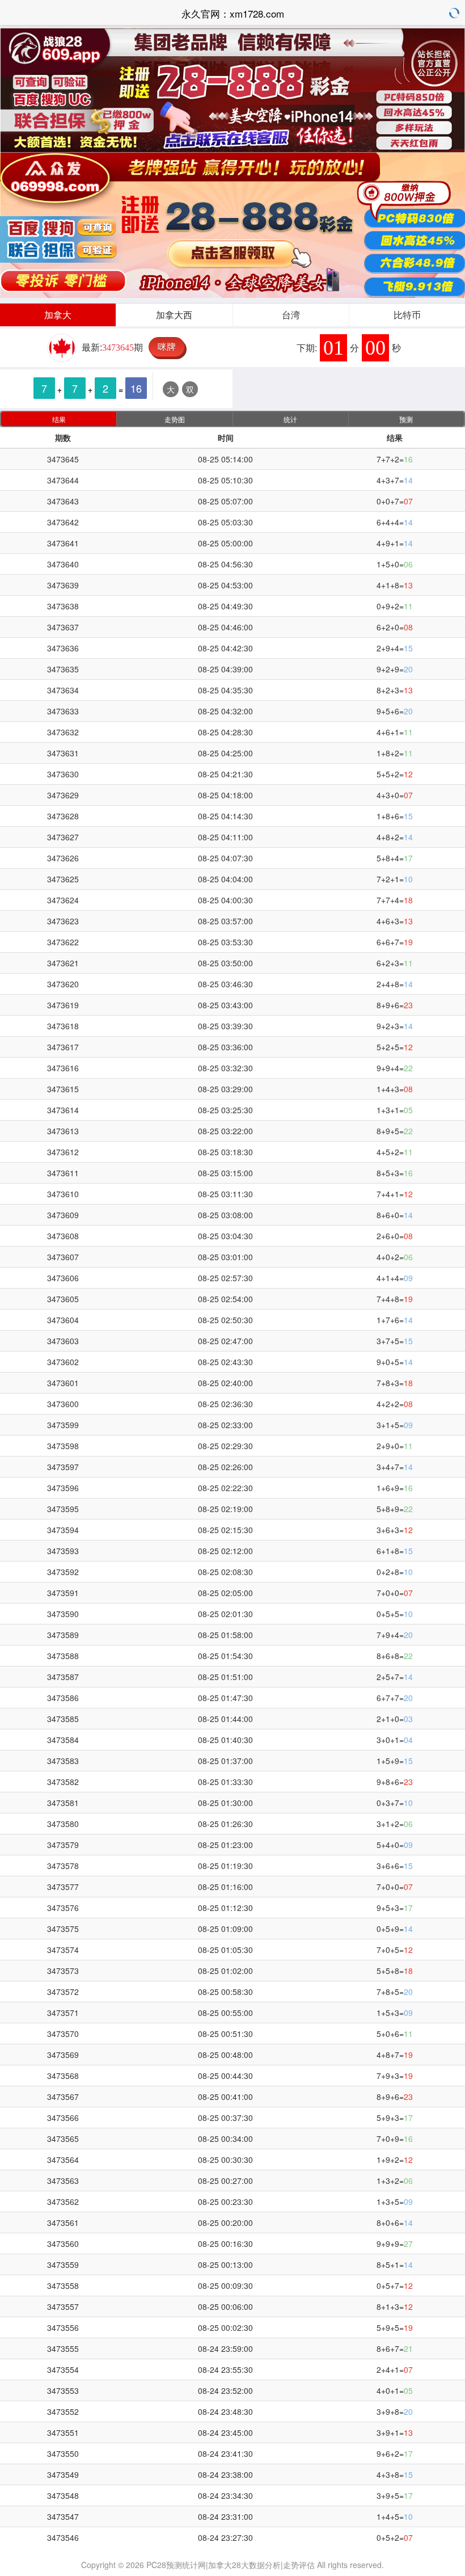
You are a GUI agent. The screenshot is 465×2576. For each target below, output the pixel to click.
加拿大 (58, 315)
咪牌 (167, 346)
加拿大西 (174, 315)
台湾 (291, 315)
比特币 (407, 315)
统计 (290, 419)
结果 (59, 419)
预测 (406, 419)
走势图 (175, 419)
